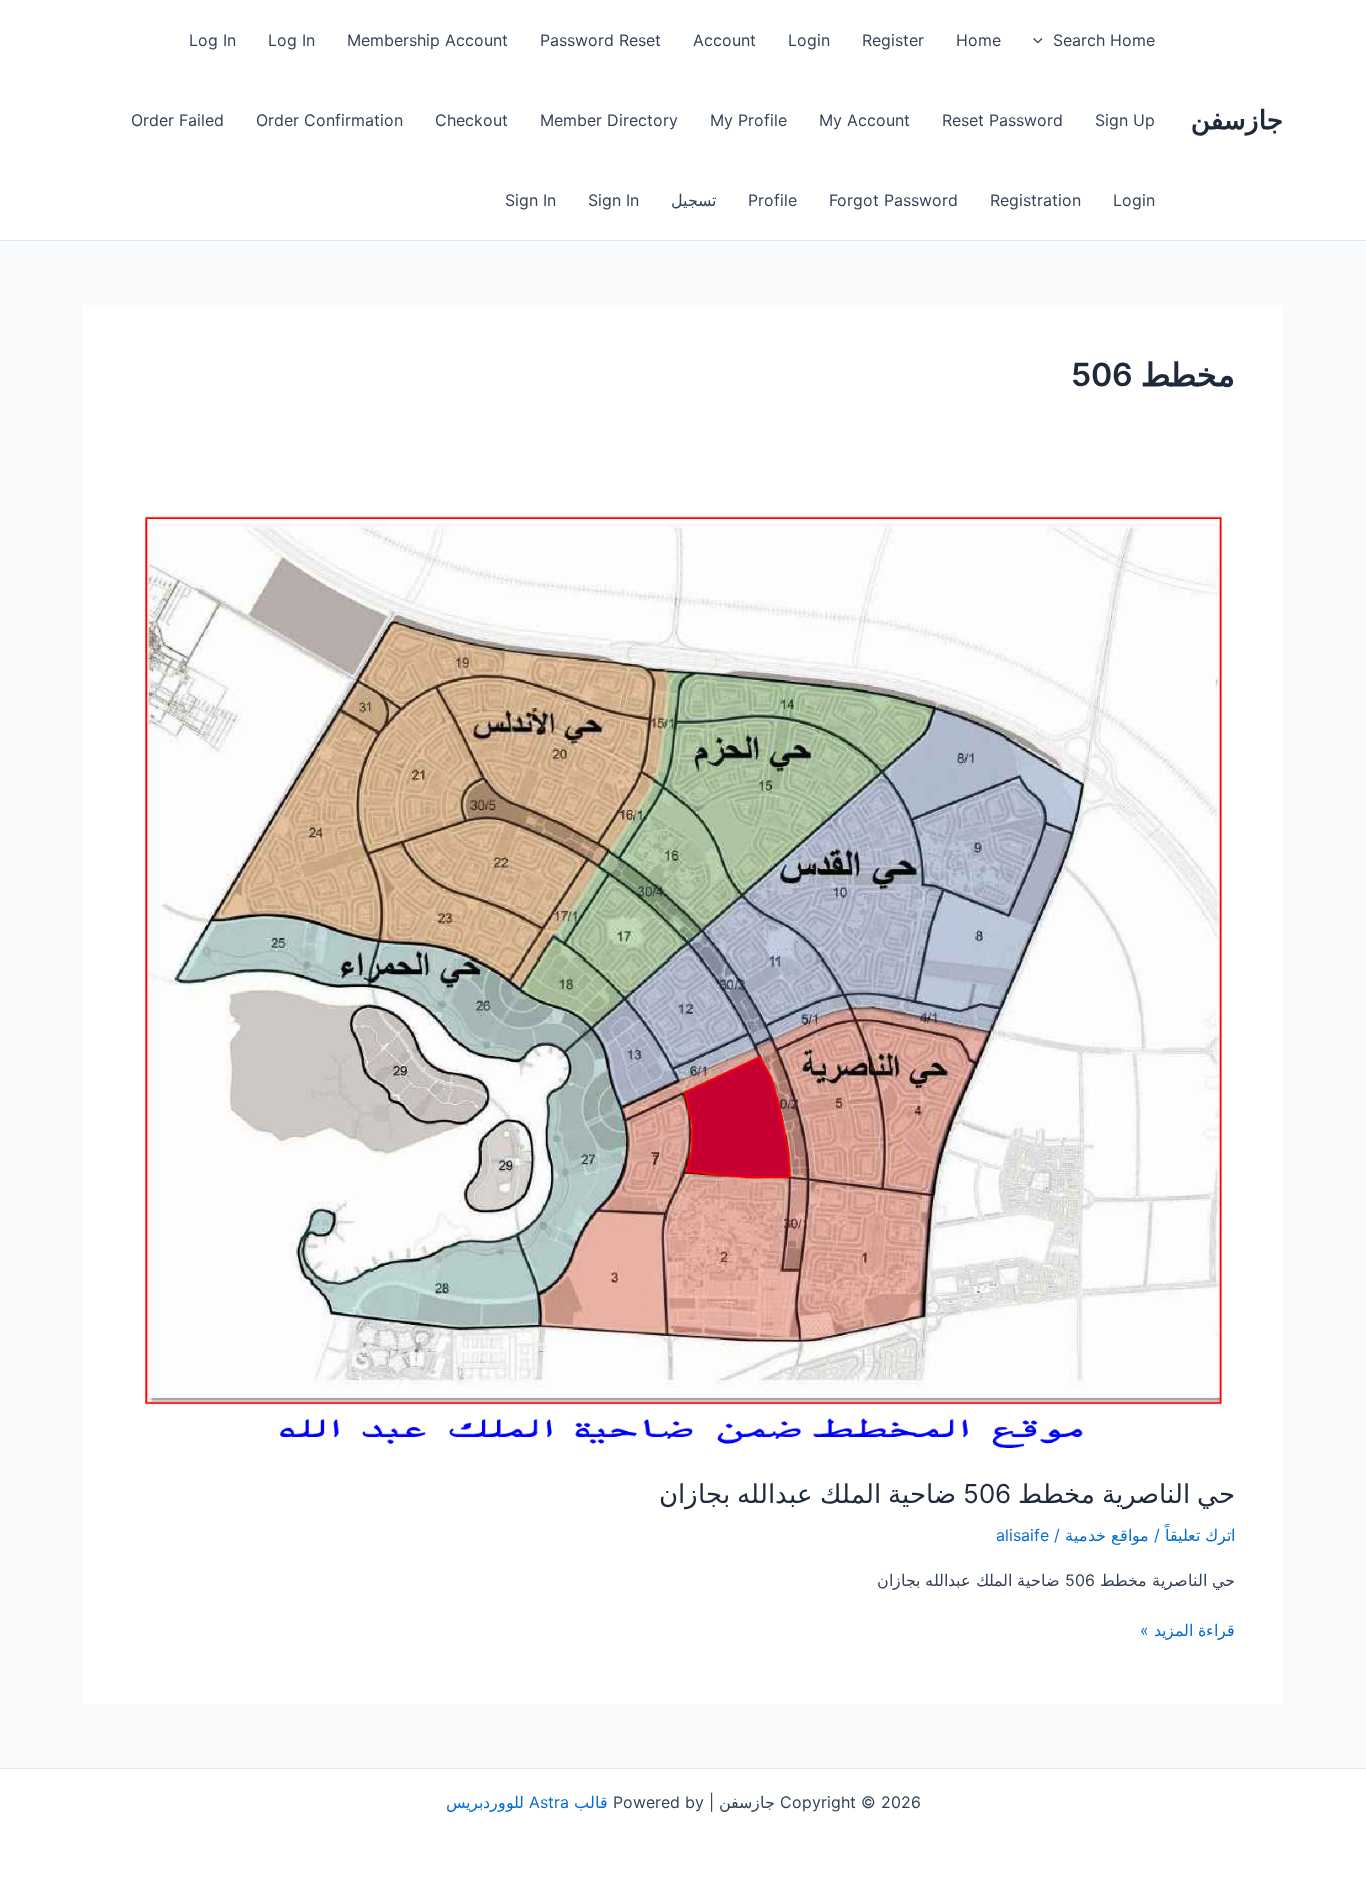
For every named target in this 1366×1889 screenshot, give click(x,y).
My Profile (748, 120)
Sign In (613, 200)
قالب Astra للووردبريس (527, 1802)
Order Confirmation (329, 120)
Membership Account (427, 40)
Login (809, 40)
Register (893, 40)
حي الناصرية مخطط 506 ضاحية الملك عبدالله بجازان (947, 1493)
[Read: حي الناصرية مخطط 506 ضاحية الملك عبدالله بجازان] (683, 974)
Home (978, 40)
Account (724, 40)
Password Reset (600, 40)
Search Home (1104, 40)
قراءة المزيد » (1187, 1628)
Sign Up (1125, 120)
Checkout (471, 120)
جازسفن (1237, 119)
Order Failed (177, 120)
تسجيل (693, 200)
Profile (772, 200)
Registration (1035, 200)
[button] (1043, 40)
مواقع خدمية (1107, 1535)
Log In (291, 40)
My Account (864, 120)
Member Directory (609, 120)
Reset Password (1002, 120)
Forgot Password (893, 200)
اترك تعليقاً (1200, 1535)
